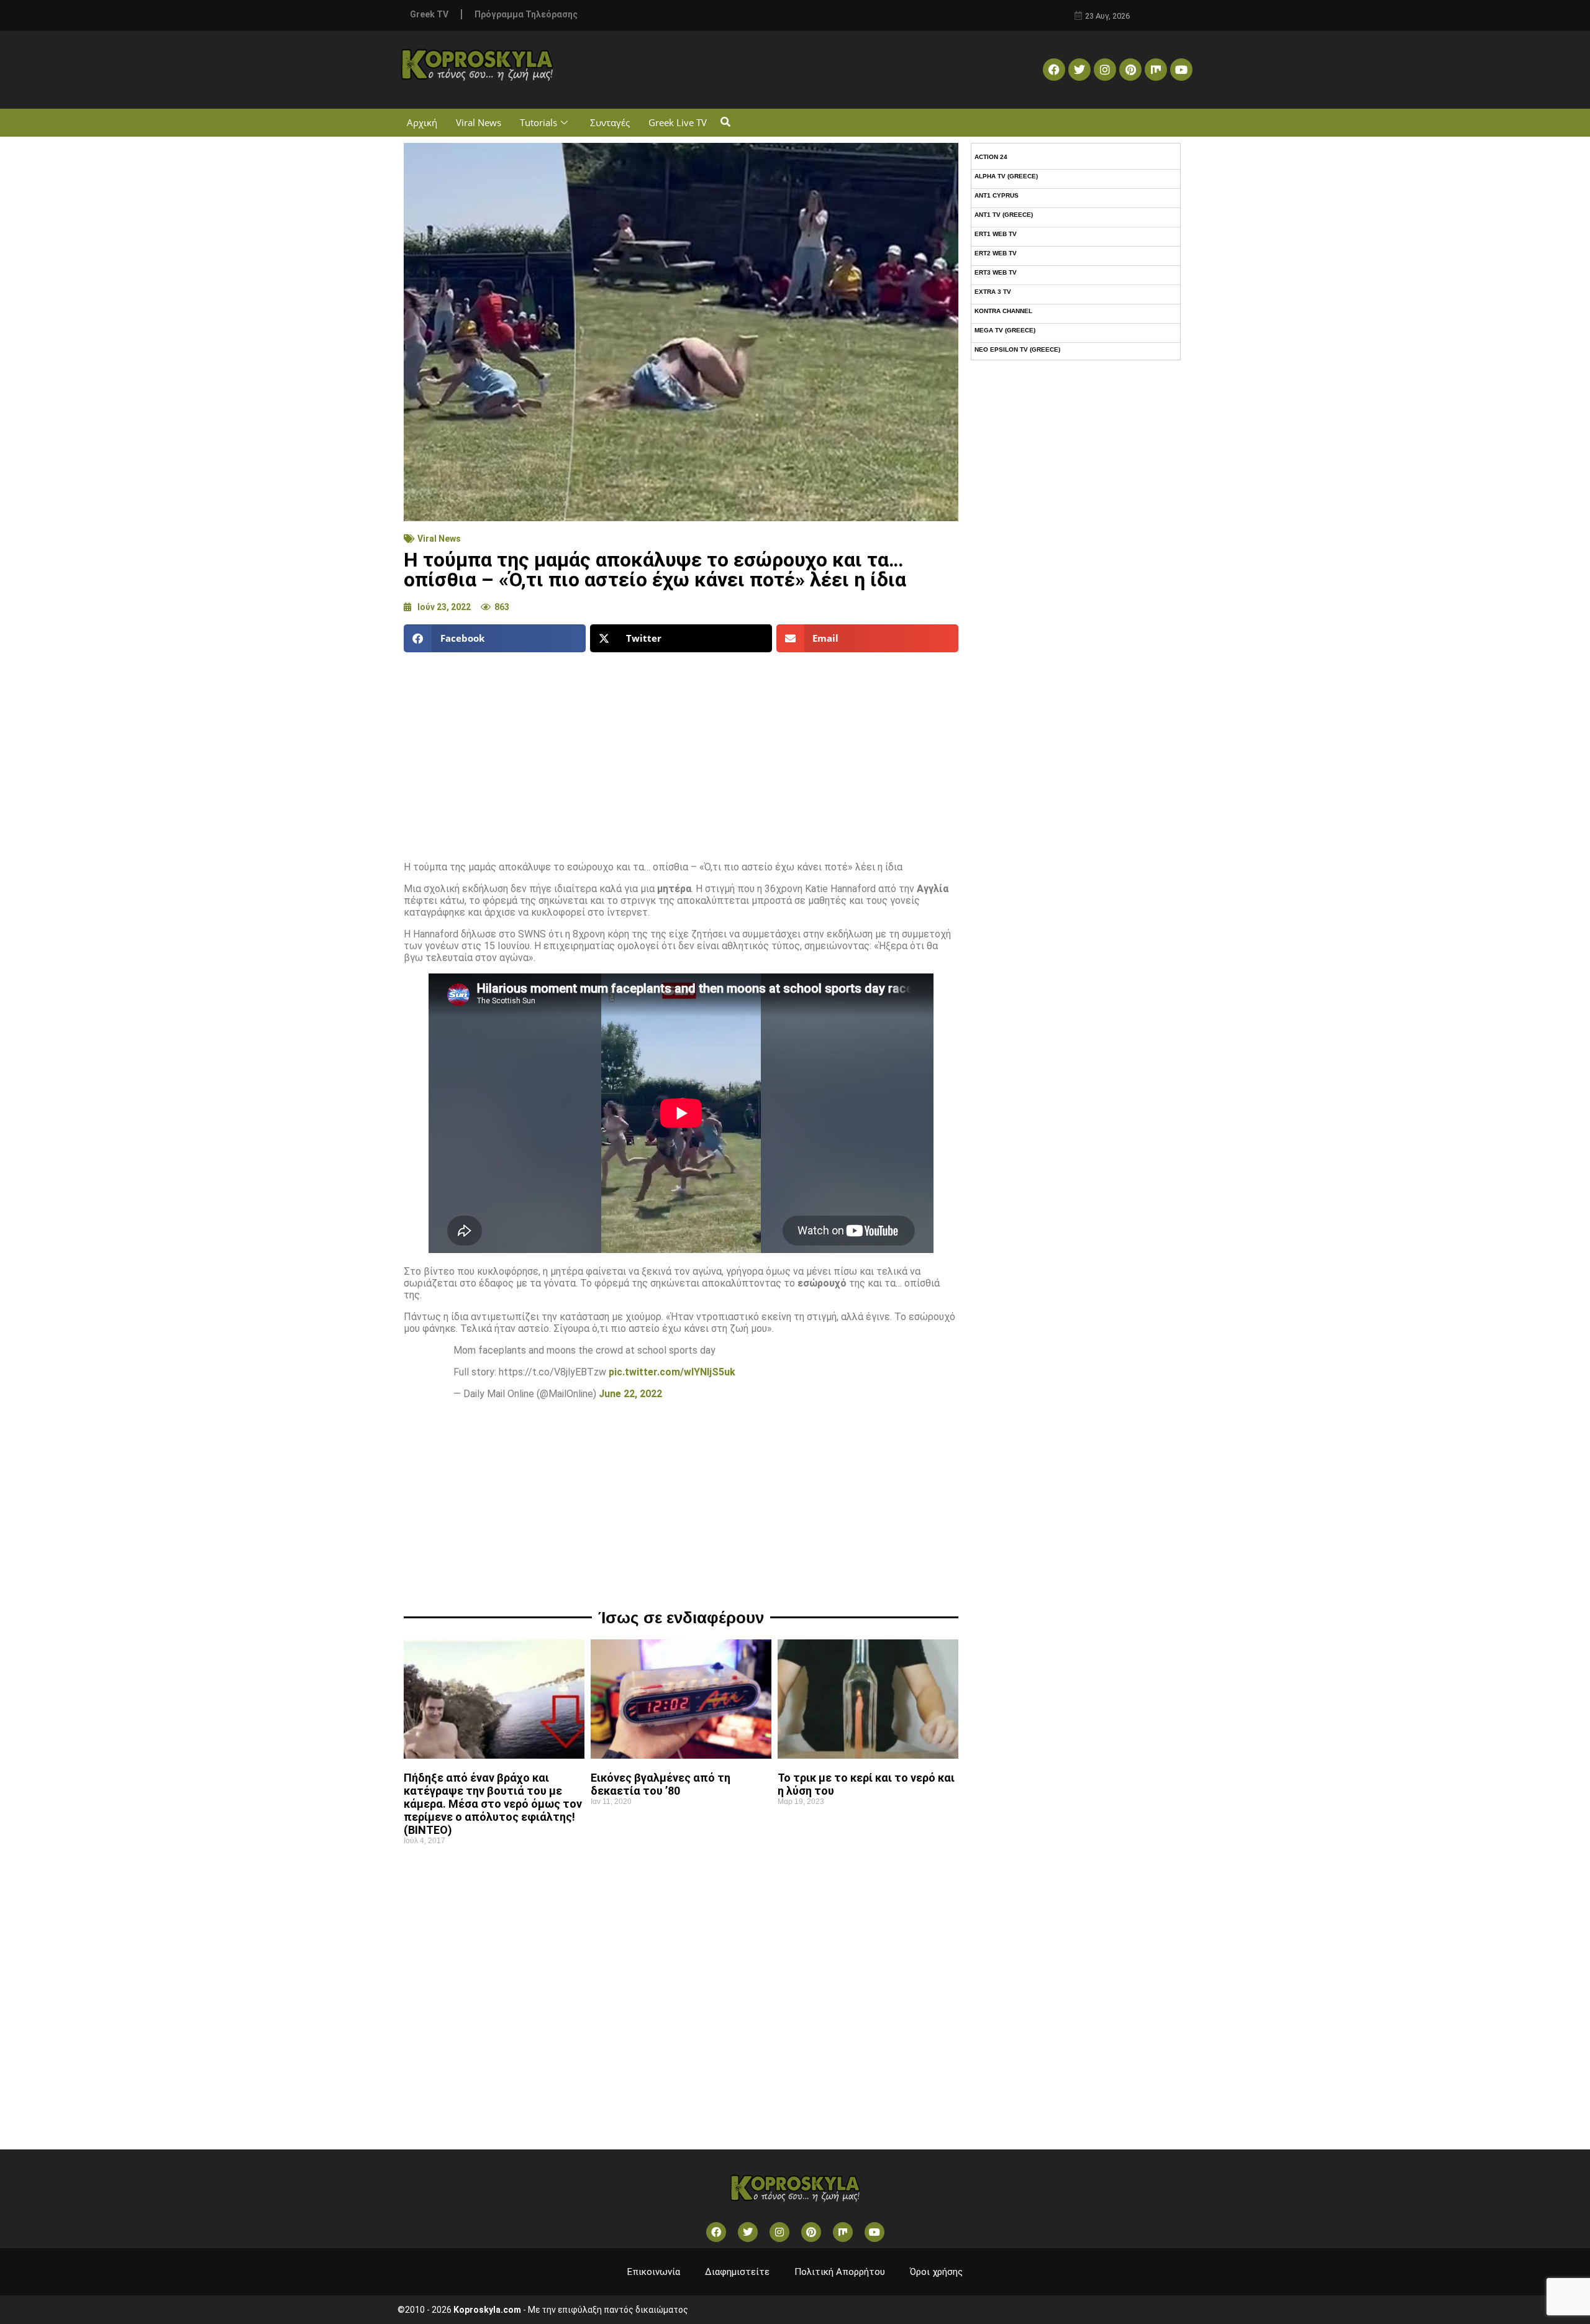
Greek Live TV (678, 122)
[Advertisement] (681, 752)
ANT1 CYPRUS (997, 195)
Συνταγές (610, 122)
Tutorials (538, 122)
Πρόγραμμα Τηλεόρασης (526, 14)
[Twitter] (1079, 70)
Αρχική (422, 122)
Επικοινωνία (654, 2272)
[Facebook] (1054, 70)
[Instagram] (1105, 70)
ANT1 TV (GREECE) (1004, 215)
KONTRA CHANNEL (1003, 311)
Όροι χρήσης (936, 2272)
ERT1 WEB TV (996, 234)
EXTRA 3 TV (993, 292)
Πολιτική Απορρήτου (840, 2272)
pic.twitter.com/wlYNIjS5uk (672, 1372)
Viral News (479, 122)
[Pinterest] (1130, 70)
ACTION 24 (991, 157)
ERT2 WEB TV (996, 253)
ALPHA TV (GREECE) (1006, 176)
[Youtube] (1181, 70)
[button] (725, 123)
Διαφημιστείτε (737, 2272)
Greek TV (429, 14)
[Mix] (1156, 70)
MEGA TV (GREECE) (1005, 330)
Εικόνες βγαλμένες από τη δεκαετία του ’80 (661, 1784)
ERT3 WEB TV (996, 272)
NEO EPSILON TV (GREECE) (1017, 349)
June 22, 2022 (630, 1394)
